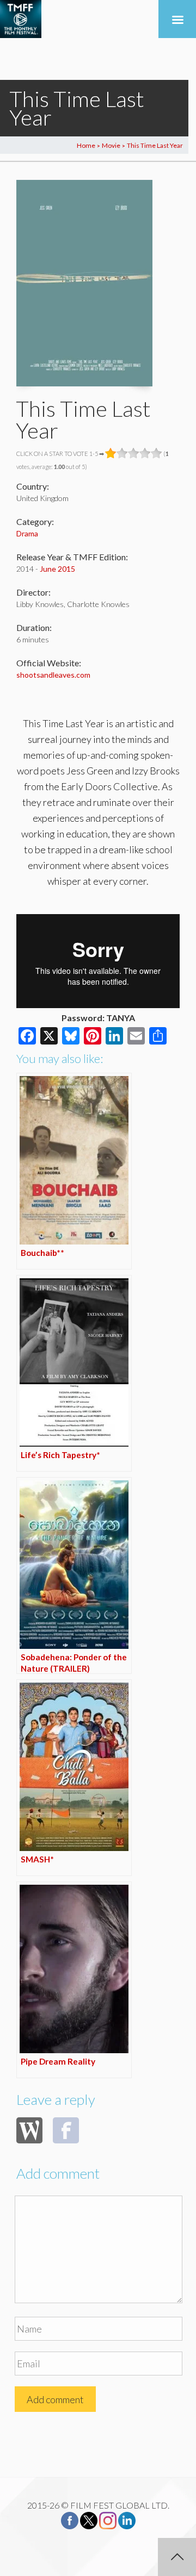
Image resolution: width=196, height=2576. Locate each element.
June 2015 (57, 569)
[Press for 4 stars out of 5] (145, 453)
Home (86, 145)
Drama (27, 533)
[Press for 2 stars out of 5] (122, 453)
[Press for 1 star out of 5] (111, 453)
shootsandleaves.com (53, 675)
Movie (111, 145)
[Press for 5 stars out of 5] (157, 453)
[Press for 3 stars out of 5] (134, 453)
